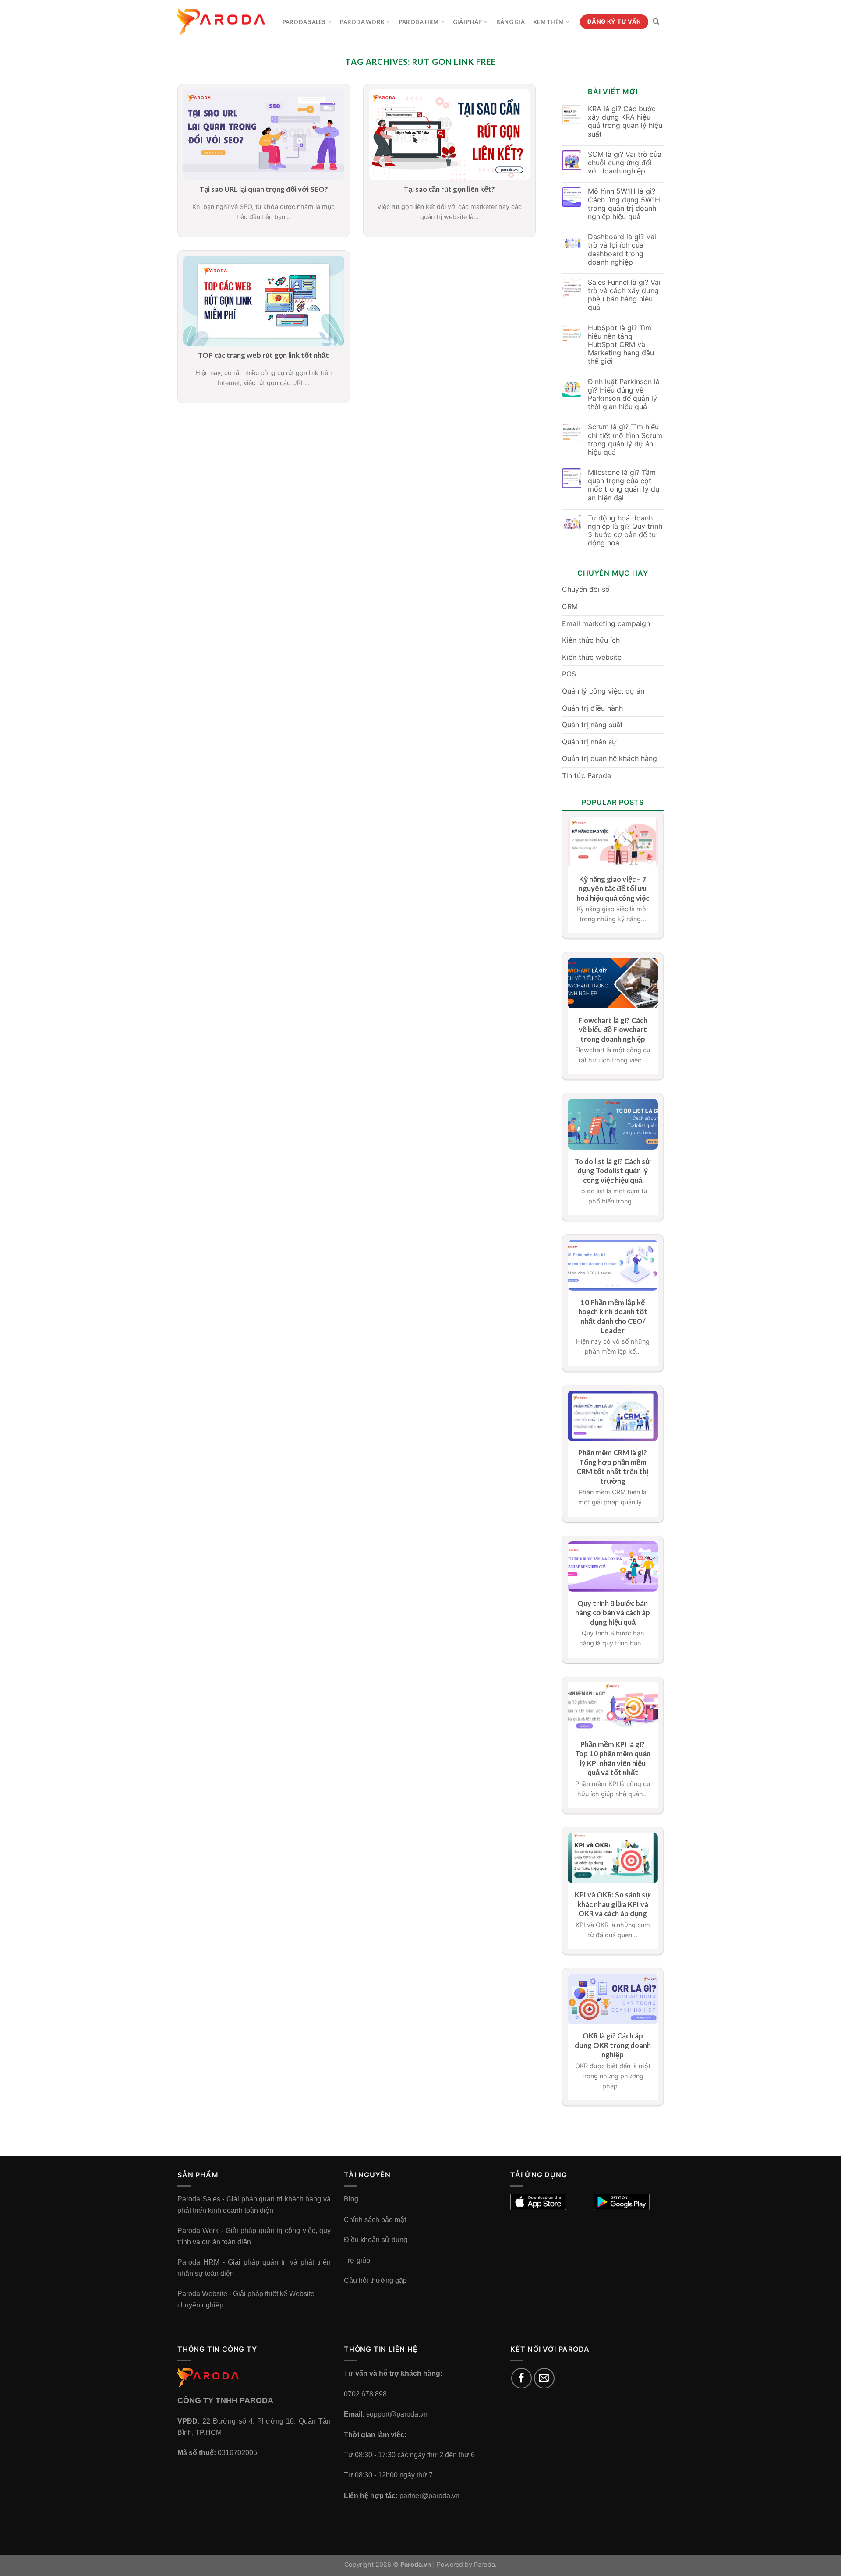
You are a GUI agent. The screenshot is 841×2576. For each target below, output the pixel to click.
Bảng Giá (511, 22)
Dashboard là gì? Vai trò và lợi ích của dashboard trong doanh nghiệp (622, 249)
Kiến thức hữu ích (591, 640)
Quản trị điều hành (592, 708)
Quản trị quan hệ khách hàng (610, 758)
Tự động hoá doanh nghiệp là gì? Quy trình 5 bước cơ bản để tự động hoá (625, 531)
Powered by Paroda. (467, 2564)
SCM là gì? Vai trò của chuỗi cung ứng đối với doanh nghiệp (625, 163)
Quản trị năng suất (592, 725)
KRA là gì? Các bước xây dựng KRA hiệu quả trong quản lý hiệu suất (625, 122)
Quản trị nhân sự (589, 742)
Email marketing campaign (606, 623)
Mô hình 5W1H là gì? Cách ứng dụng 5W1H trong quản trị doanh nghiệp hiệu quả (624, 204)
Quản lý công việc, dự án (603, 691)
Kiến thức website (592, 657)
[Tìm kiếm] (656, 21)
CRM (570, 606)
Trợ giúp (357, 2260)
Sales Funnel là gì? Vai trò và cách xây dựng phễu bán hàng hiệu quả (624, 295)
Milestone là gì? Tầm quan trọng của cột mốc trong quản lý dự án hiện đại (624, 485)
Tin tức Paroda (587, 775)
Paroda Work (362, 22)
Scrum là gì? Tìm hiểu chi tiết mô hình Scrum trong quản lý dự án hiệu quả (625, 440)
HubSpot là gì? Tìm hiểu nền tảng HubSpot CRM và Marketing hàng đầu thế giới (621, 345)
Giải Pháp (467, 22)
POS (569, 674)
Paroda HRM (419, 22)
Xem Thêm (548, 22)
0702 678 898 (365, 2394)
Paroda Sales (304, 22)
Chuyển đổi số (586, 589)
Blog (351, 2199)
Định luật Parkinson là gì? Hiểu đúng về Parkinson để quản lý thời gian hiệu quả (624, 395)
